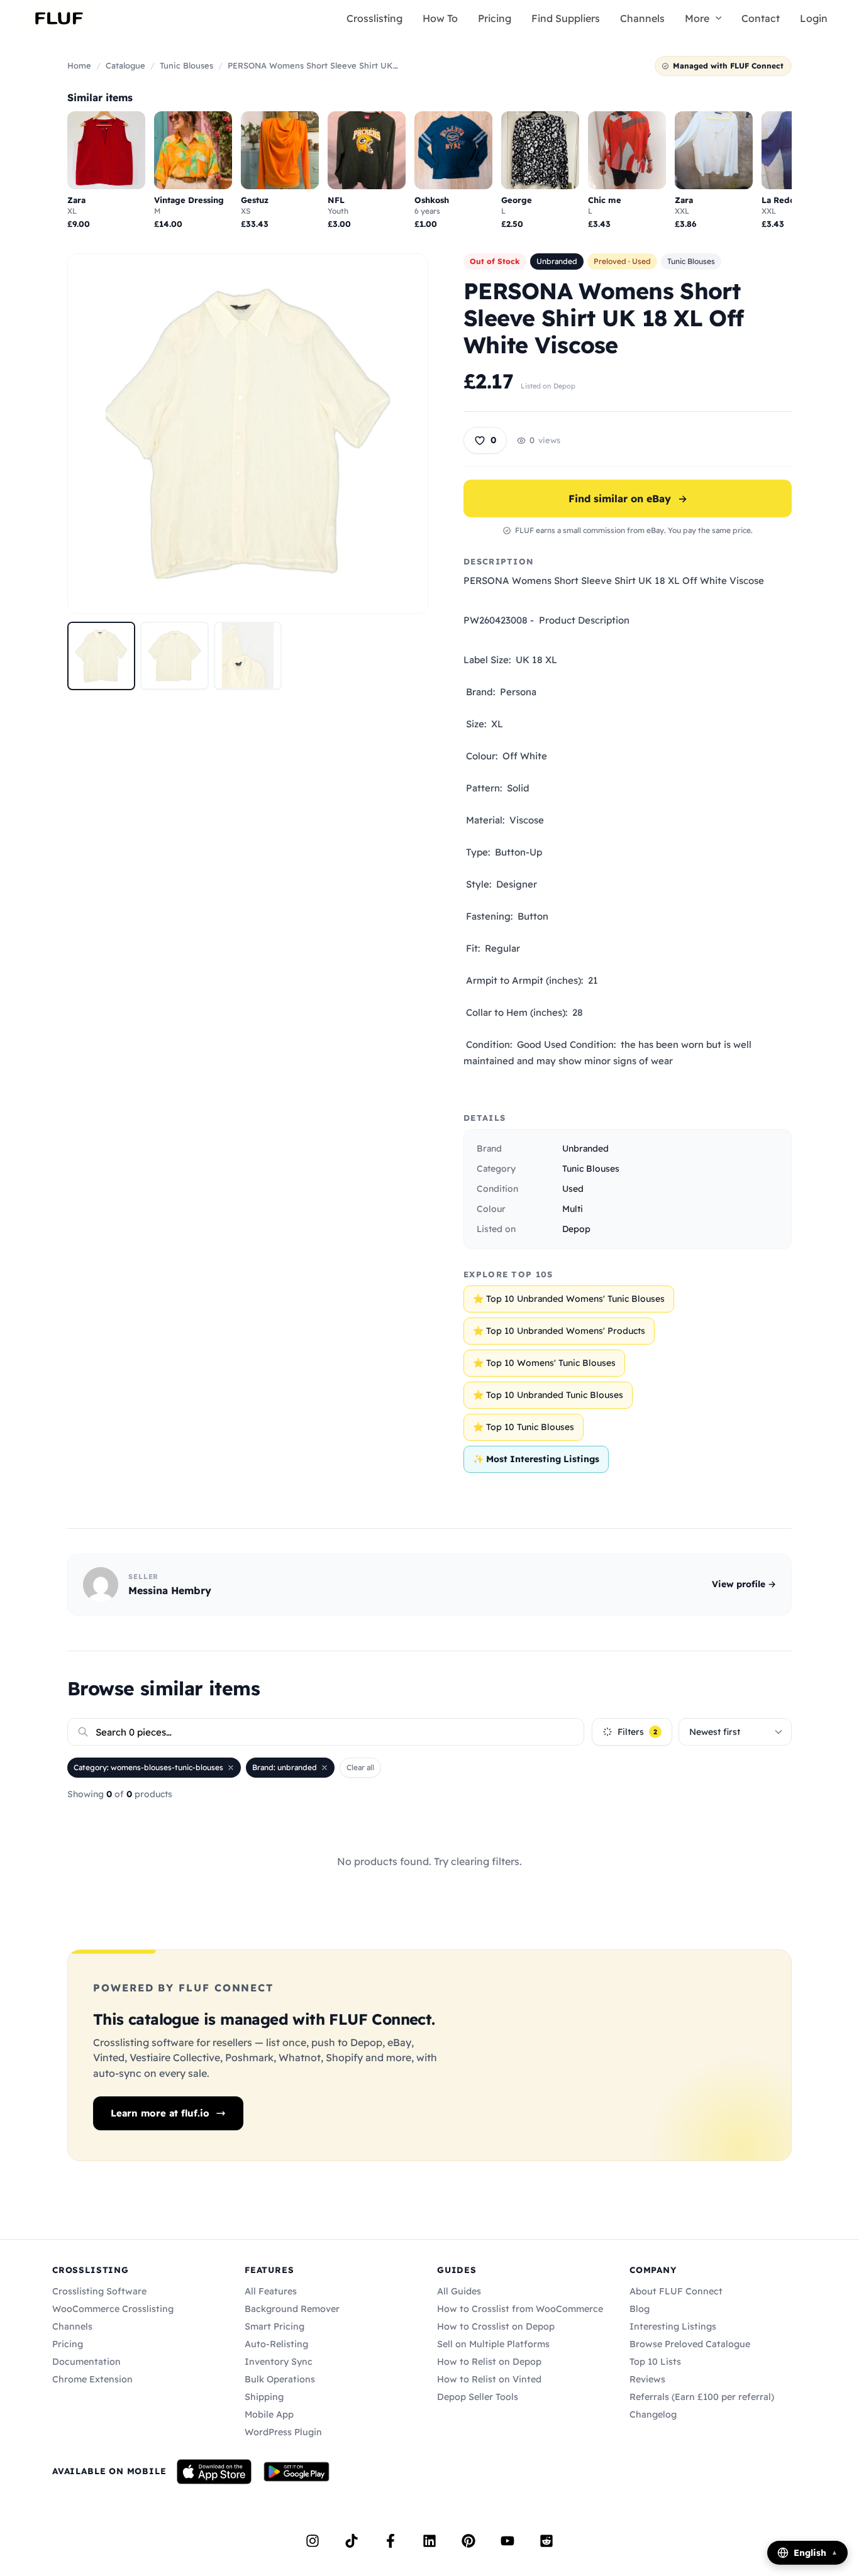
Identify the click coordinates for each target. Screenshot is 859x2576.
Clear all (360, 1767)
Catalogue (125, 65)
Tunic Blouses (186, 65)
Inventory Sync (279, 2362)
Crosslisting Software (99, 2291)
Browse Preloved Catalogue (690, 2344)
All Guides (459, 2291)
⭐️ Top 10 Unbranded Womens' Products (559, 1331)
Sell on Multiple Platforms (493, 2344)
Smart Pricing (274, 2326)
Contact (761, 18)
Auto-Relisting (276, 2344)
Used (573, 1189)
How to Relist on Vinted (489, 2379)
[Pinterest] (468, 2541)
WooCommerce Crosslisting (113, 2309)
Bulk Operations (280, 2379)
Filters (637, 1732)
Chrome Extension (92, 2379)
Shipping (264, 2397)
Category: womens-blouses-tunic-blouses (148, 1767)
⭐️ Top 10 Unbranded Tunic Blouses (548, 1395)
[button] (716, 18)
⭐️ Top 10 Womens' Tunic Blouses (544, 1363)
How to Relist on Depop (489, 2362)
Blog (640, 2309)
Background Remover (292, 2309)
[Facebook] (391, 2541)
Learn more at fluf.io (160, 2113)
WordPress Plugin (283, 2432)
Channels (642, 18)
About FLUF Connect (676, 2291)
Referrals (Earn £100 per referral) (702, 2397)
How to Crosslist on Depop (496, 2326)
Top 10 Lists (655, 2362)
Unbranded (557, 261)
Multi (573, 1209)
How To (440, 18)
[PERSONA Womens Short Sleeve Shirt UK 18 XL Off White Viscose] (101, 656)
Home (79, 65)
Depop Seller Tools (478, 2397)
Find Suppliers (566, 18)
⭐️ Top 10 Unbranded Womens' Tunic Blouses (569, 1299)
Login (814, 18)
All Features (271, 2291)
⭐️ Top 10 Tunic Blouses (524, 1427)
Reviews (647, 2379)
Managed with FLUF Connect (728, 66)
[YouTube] (507, 2541)
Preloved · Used (622, 261)
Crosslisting (374, 18)
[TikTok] (352, 2541)
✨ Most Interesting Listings (536, 1459)
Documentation (86, 2362)
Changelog (653, 2414)
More (697, 18)
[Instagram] (313, 2541)
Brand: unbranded (285, 1767)
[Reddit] (546, 2541)
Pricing (495, 18)
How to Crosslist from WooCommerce (520, 2309)
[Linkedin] (429, 2541)
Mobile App (269, 2414)
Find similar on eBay (628, 498)
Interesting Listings (673, 2326)
